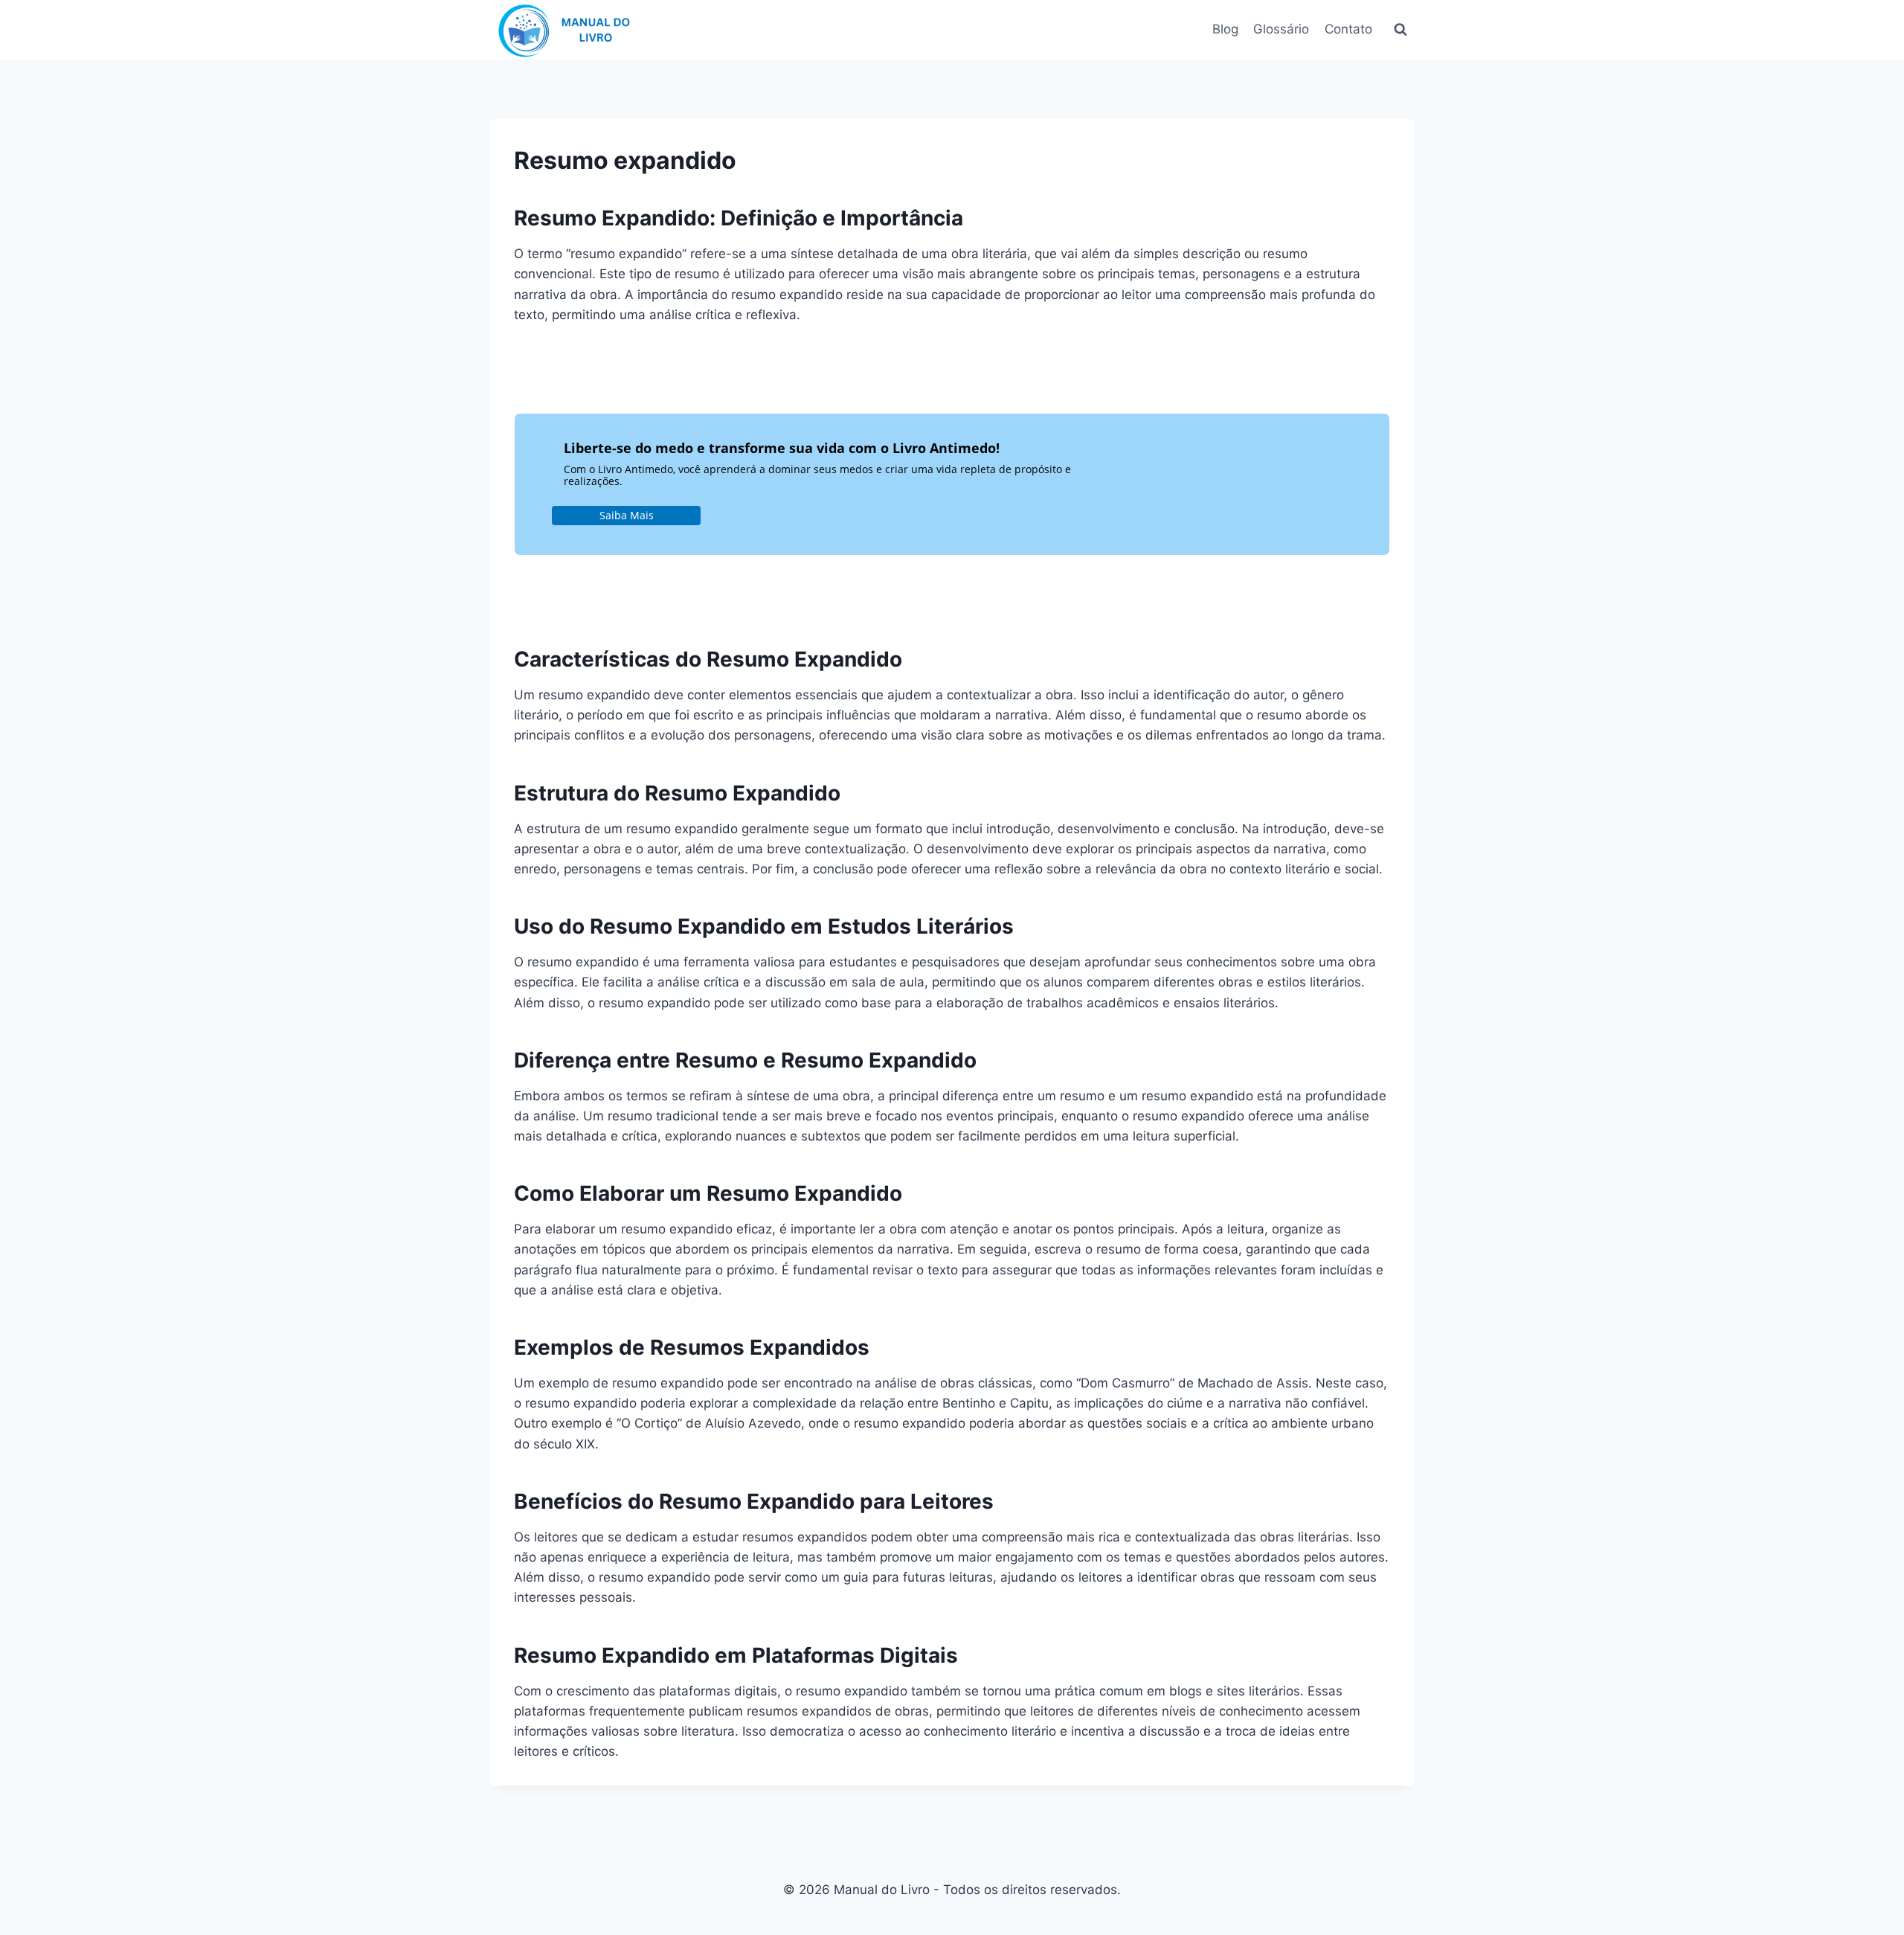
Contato (1348, 29)
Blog (1225, 29)
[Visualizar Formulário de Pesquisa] (1400, 30)
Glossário (1281, 29)
